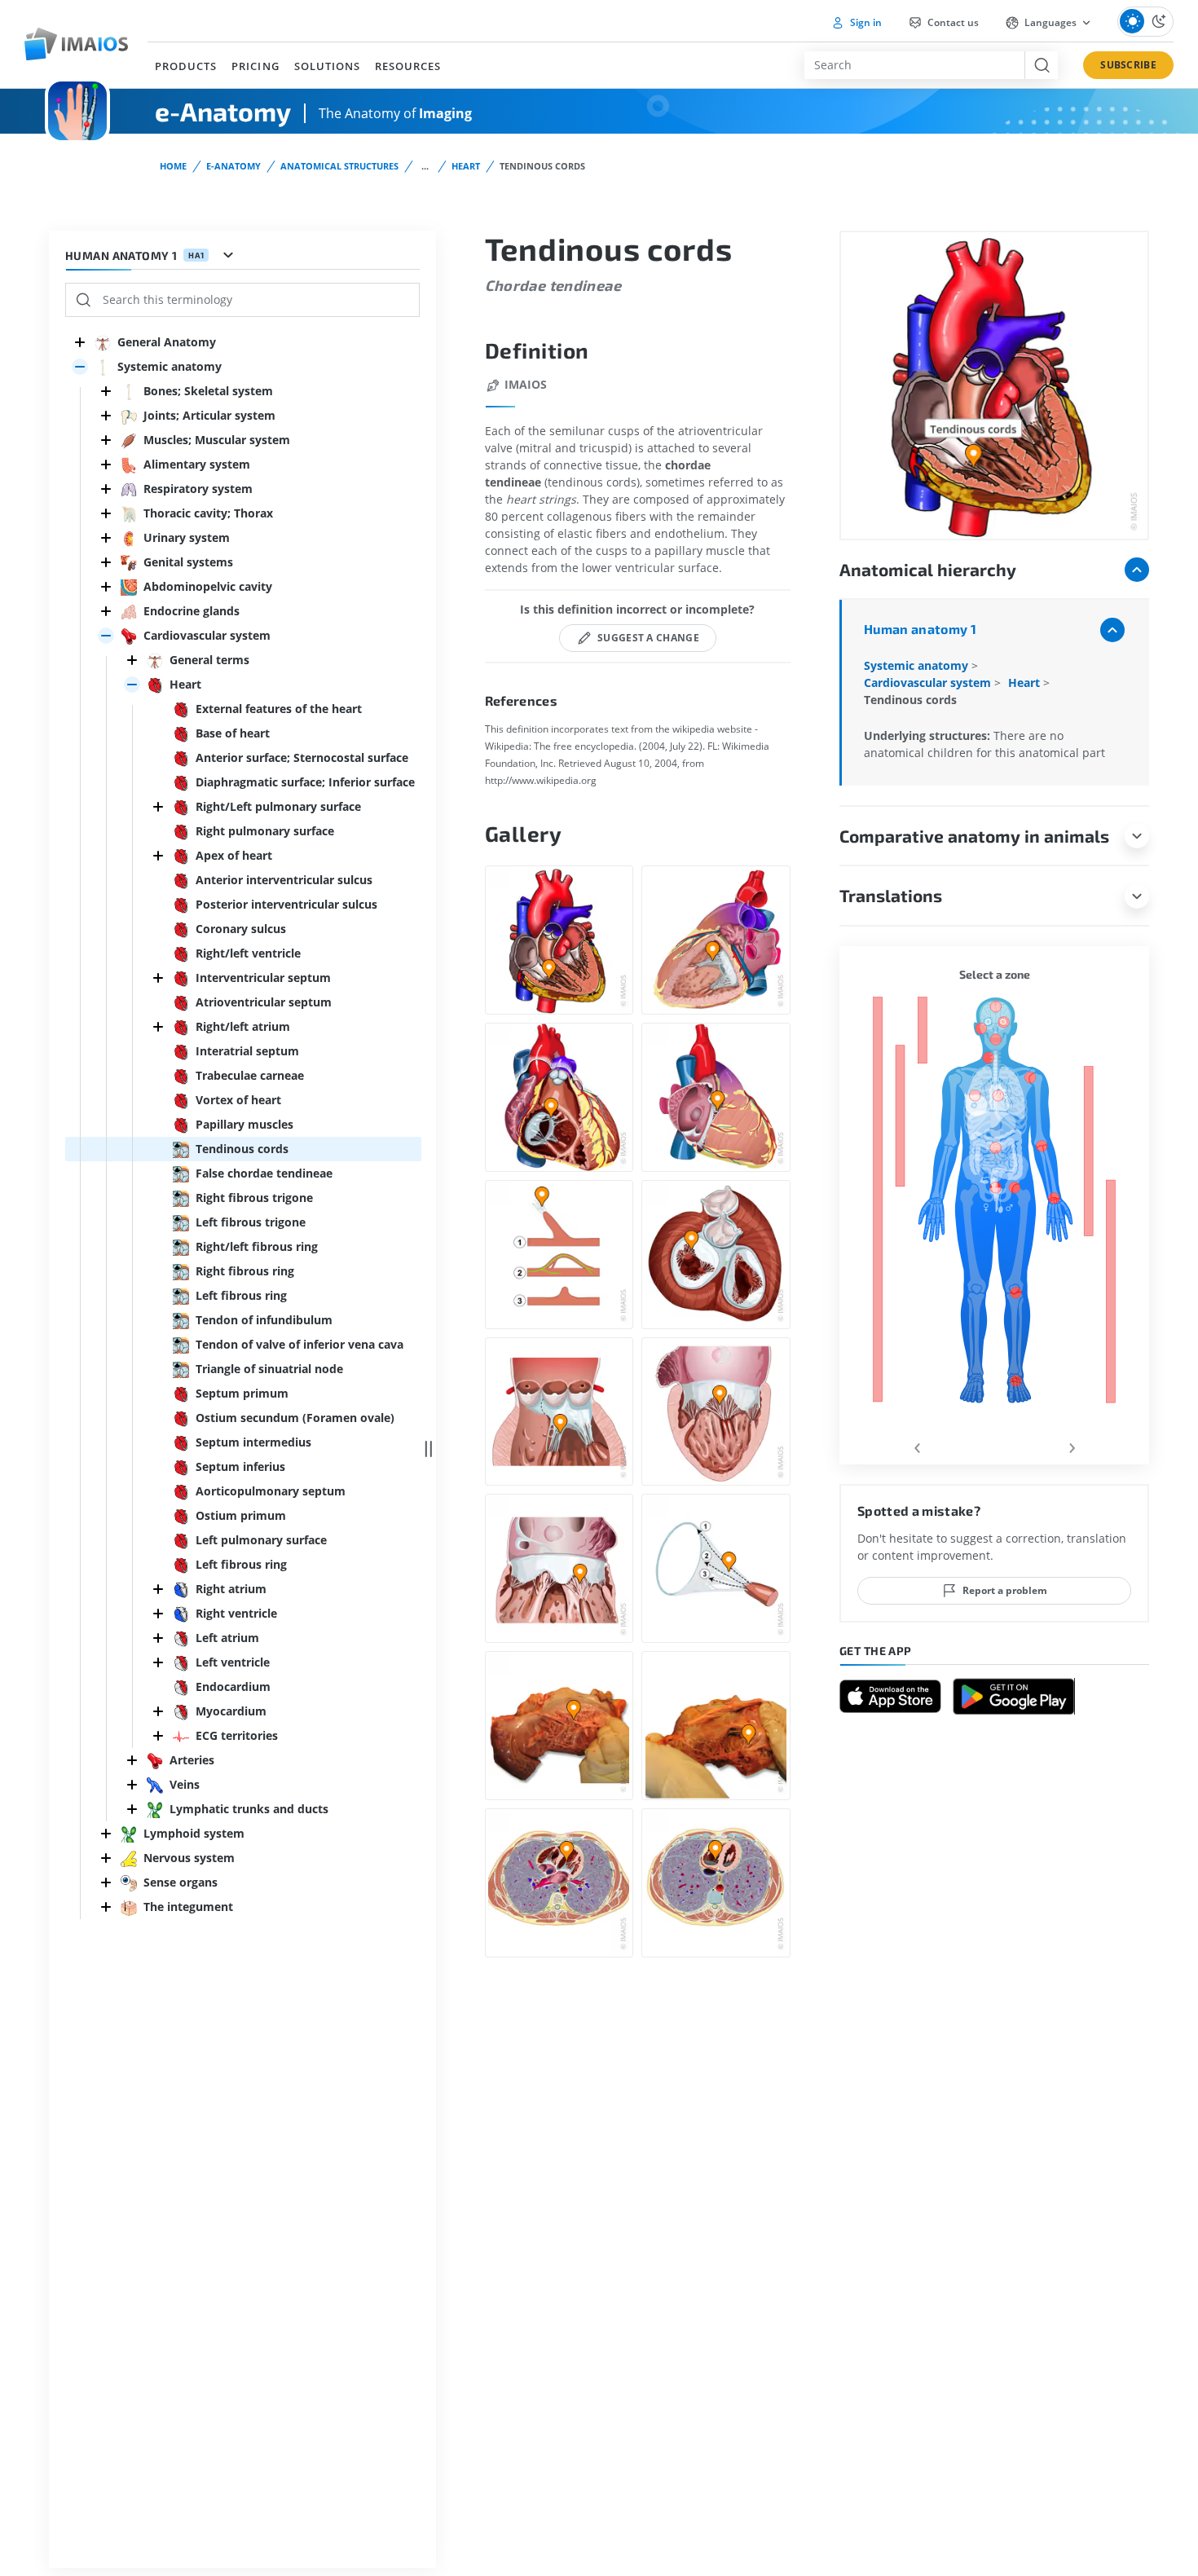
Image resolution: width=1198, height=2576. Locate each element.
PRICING (255, 66)
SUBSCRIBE (1128, 65)
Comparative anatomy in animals (974, 836)
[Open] (80, 367)
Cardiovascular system (929, 683)
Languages (1050, 22)
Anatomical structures (339, 166)
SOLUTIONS (327, 66)
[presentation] (917, 1445)
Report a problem (1005, 1590)
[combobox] (914, 65)
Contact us (952, 22)
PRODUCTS (186, 66)
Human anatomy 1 (920, 629)
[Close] (80, 342)
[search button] (1041, 65)
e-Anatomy (233, 166)
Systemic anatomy (918, 665)
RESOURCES (408, 66)
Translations (891, 895)
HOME (173, 166)
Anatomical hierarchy (928, 569)
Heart (466, 166)
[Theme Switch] (1145, 22)
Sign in (865, 22)
